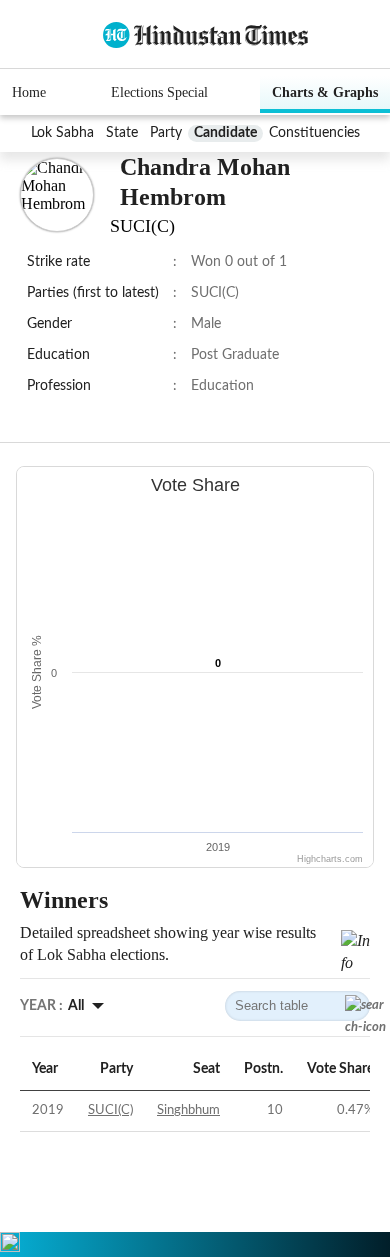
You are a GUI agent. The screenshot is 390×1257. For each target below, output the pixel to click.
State (122, 133)
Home (29, 92)
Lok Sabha (62, 133)
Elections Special (159, 92)
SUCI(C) (110, 1110)
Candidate (225, 133)
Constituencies (314, 133)
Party (166, 133)
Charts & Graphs (325, 92)
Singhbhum (188, 1110)
